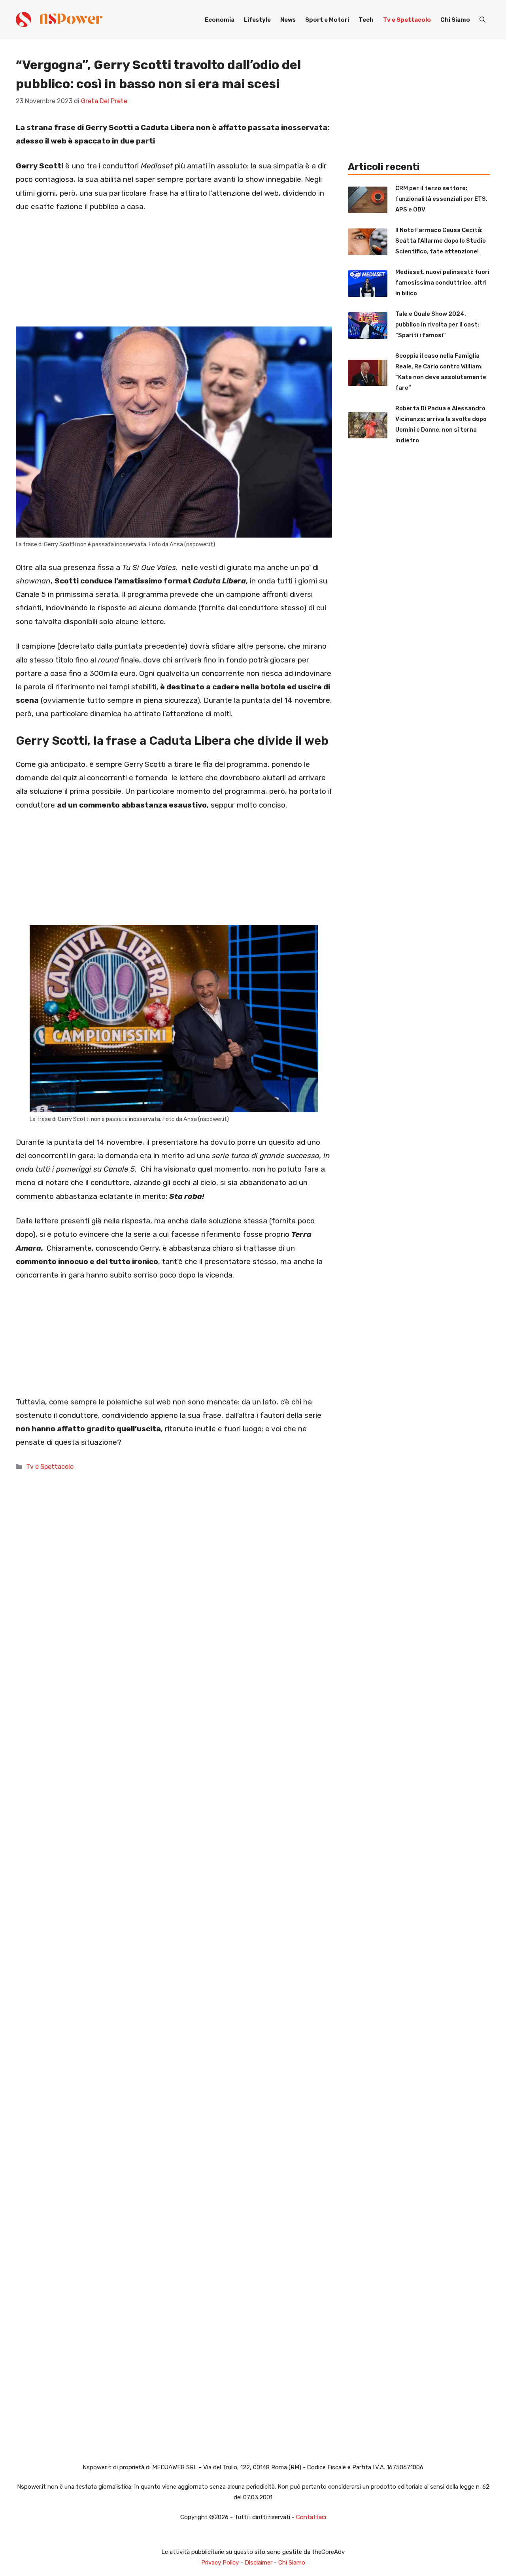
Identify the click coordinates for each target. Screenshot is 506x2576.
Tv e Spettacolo (407, 20)
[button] (482, 20)
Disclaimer (259, 2563)
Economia (220, 20)
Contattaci (311, 2517)
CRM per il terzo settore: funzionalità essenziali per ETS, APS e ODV (441, 199)
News (288, 20)
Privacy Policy (220, 2563)
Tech (366, 20)
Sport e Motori (327, 20)
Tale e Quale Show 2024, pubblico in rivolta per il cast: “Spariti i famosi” (437, 325)
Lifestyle (257, 20)
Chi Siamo (455, 20)
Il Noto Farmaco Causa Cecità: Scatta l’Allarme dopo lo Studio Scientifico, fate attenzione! (441, 241)
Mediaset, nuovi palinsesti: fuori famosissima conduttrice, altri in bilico (442, 283)
